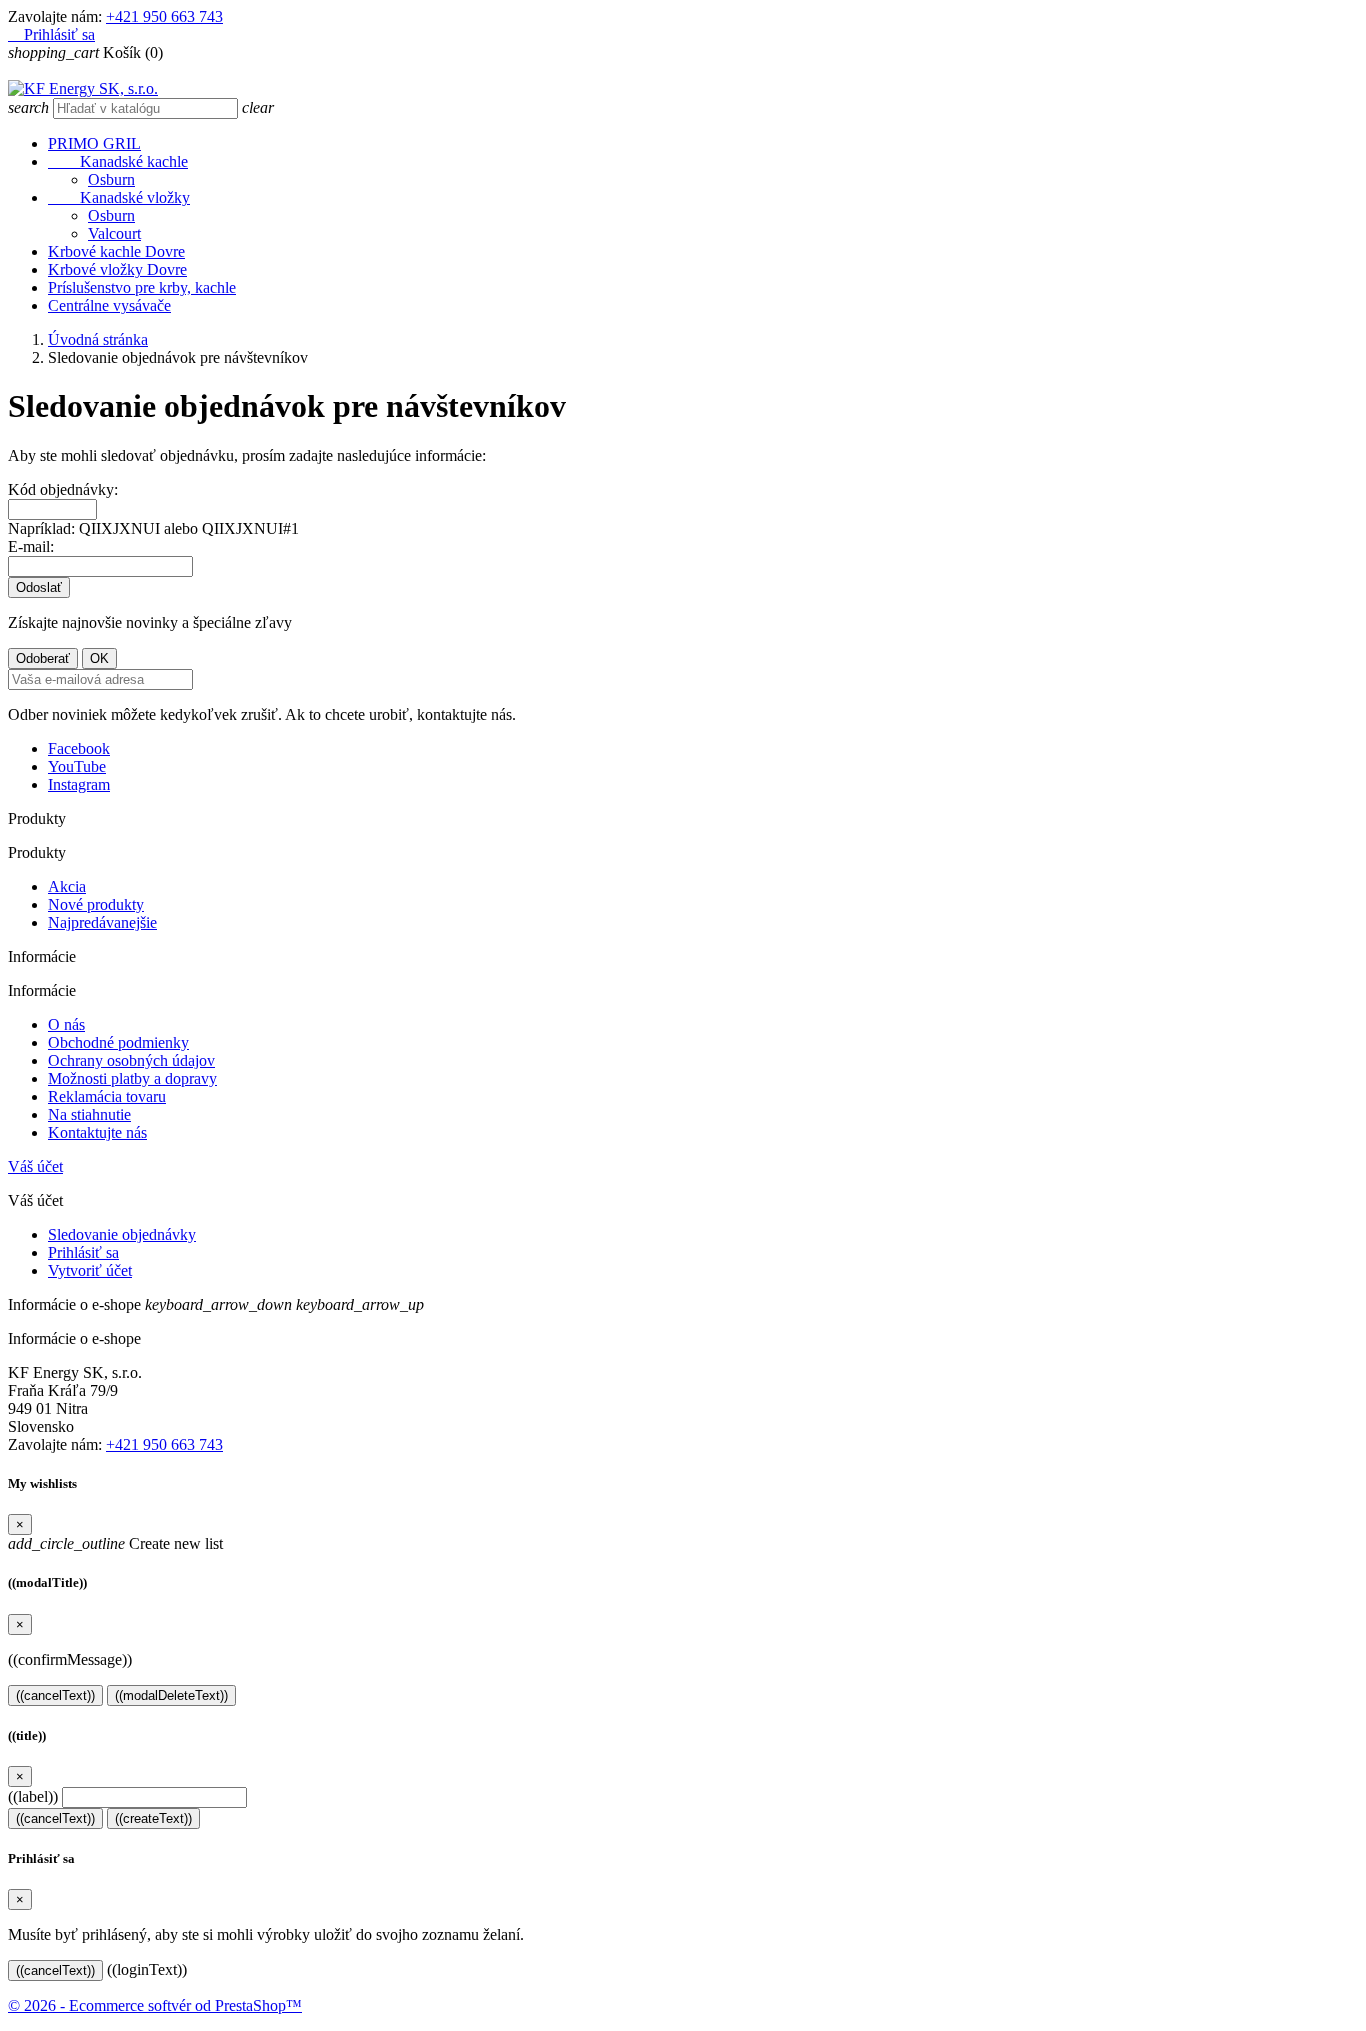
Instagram (79, 784)
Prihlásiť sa (83, 1252)
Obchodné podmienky (118, 1042)
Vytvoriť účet (90, 1270)
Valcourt (114, 233)
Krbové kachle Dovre (116, 251)
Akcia (67, 886)
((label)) (33, 1796)
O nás (66, 1024)
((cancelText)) (55, 1695)
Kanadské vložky (119, 197)
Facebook (79, 748)
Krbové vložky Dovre (117, 269)
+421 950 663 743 (164, 16)
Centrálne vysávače (109, 305)
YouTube (77, 766)
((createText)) (153, 1818)
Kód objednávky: (63, 489)
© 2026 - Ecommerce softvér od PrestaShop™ (155, 2005)
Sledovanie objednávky (122, 1234)
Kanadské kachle (118, 161)
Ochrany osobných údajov (131, 1060)
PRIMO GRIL (94, 143)
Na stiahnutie (89, 1114)
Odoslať (39, 587)
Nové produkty (96, 904)
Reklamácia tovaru (107, 1096)
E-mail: (31, 546)
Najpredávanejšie (102, 922)
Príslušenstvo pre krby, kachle (142, 287)
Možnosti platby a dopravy (132, 1078)
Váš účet (35, 1166)
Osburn (111, 179)
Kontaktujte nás (97, 1132)
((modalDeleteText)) (171, 1695)
